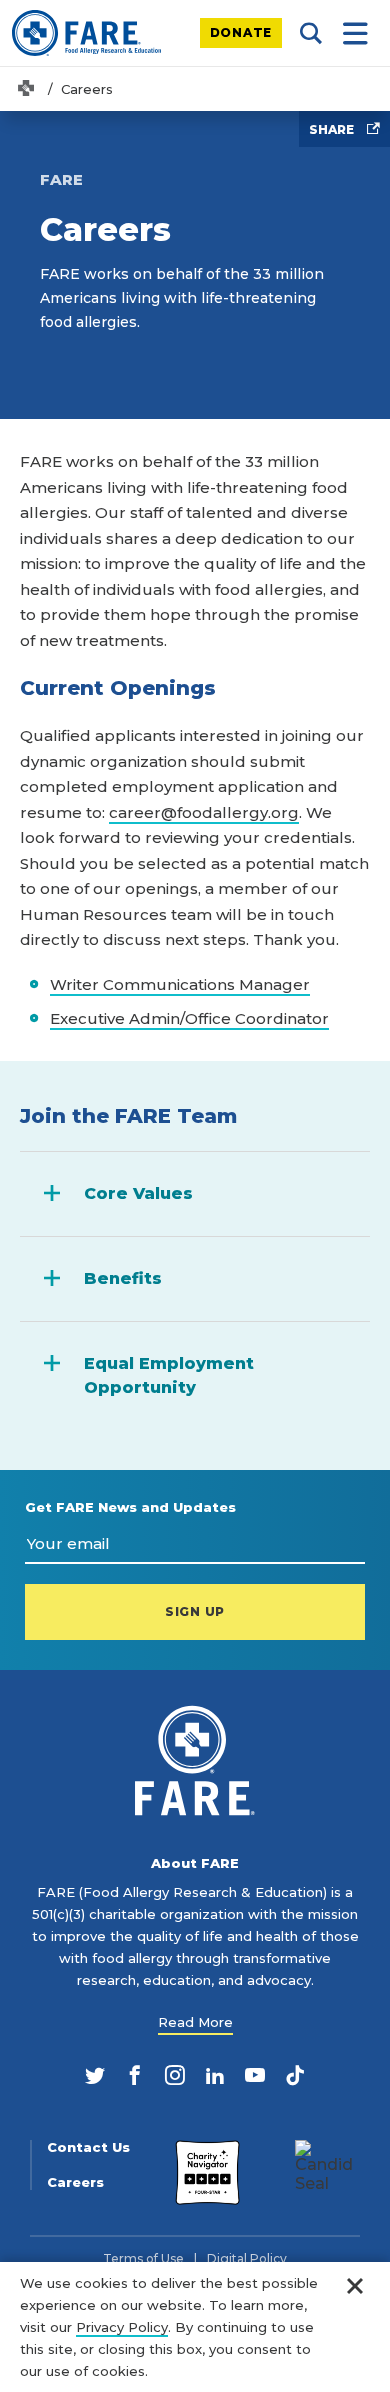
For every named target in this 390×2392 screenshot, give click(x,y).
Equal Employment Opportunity (169, 1375)
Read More (195, 2022)
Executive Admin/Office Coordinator (189, 1018)
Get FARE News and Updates (130, 1507)
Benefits (123, 1278)
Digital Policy (247, 2259)
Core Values (138, 1193)
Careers (75, 2182)
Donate (241, 32)
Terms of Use (143, 2259)
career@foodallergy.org (204, 812)
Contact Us (88, 2147)
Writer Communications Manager (180, 984)
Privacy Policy (122, 2327)
